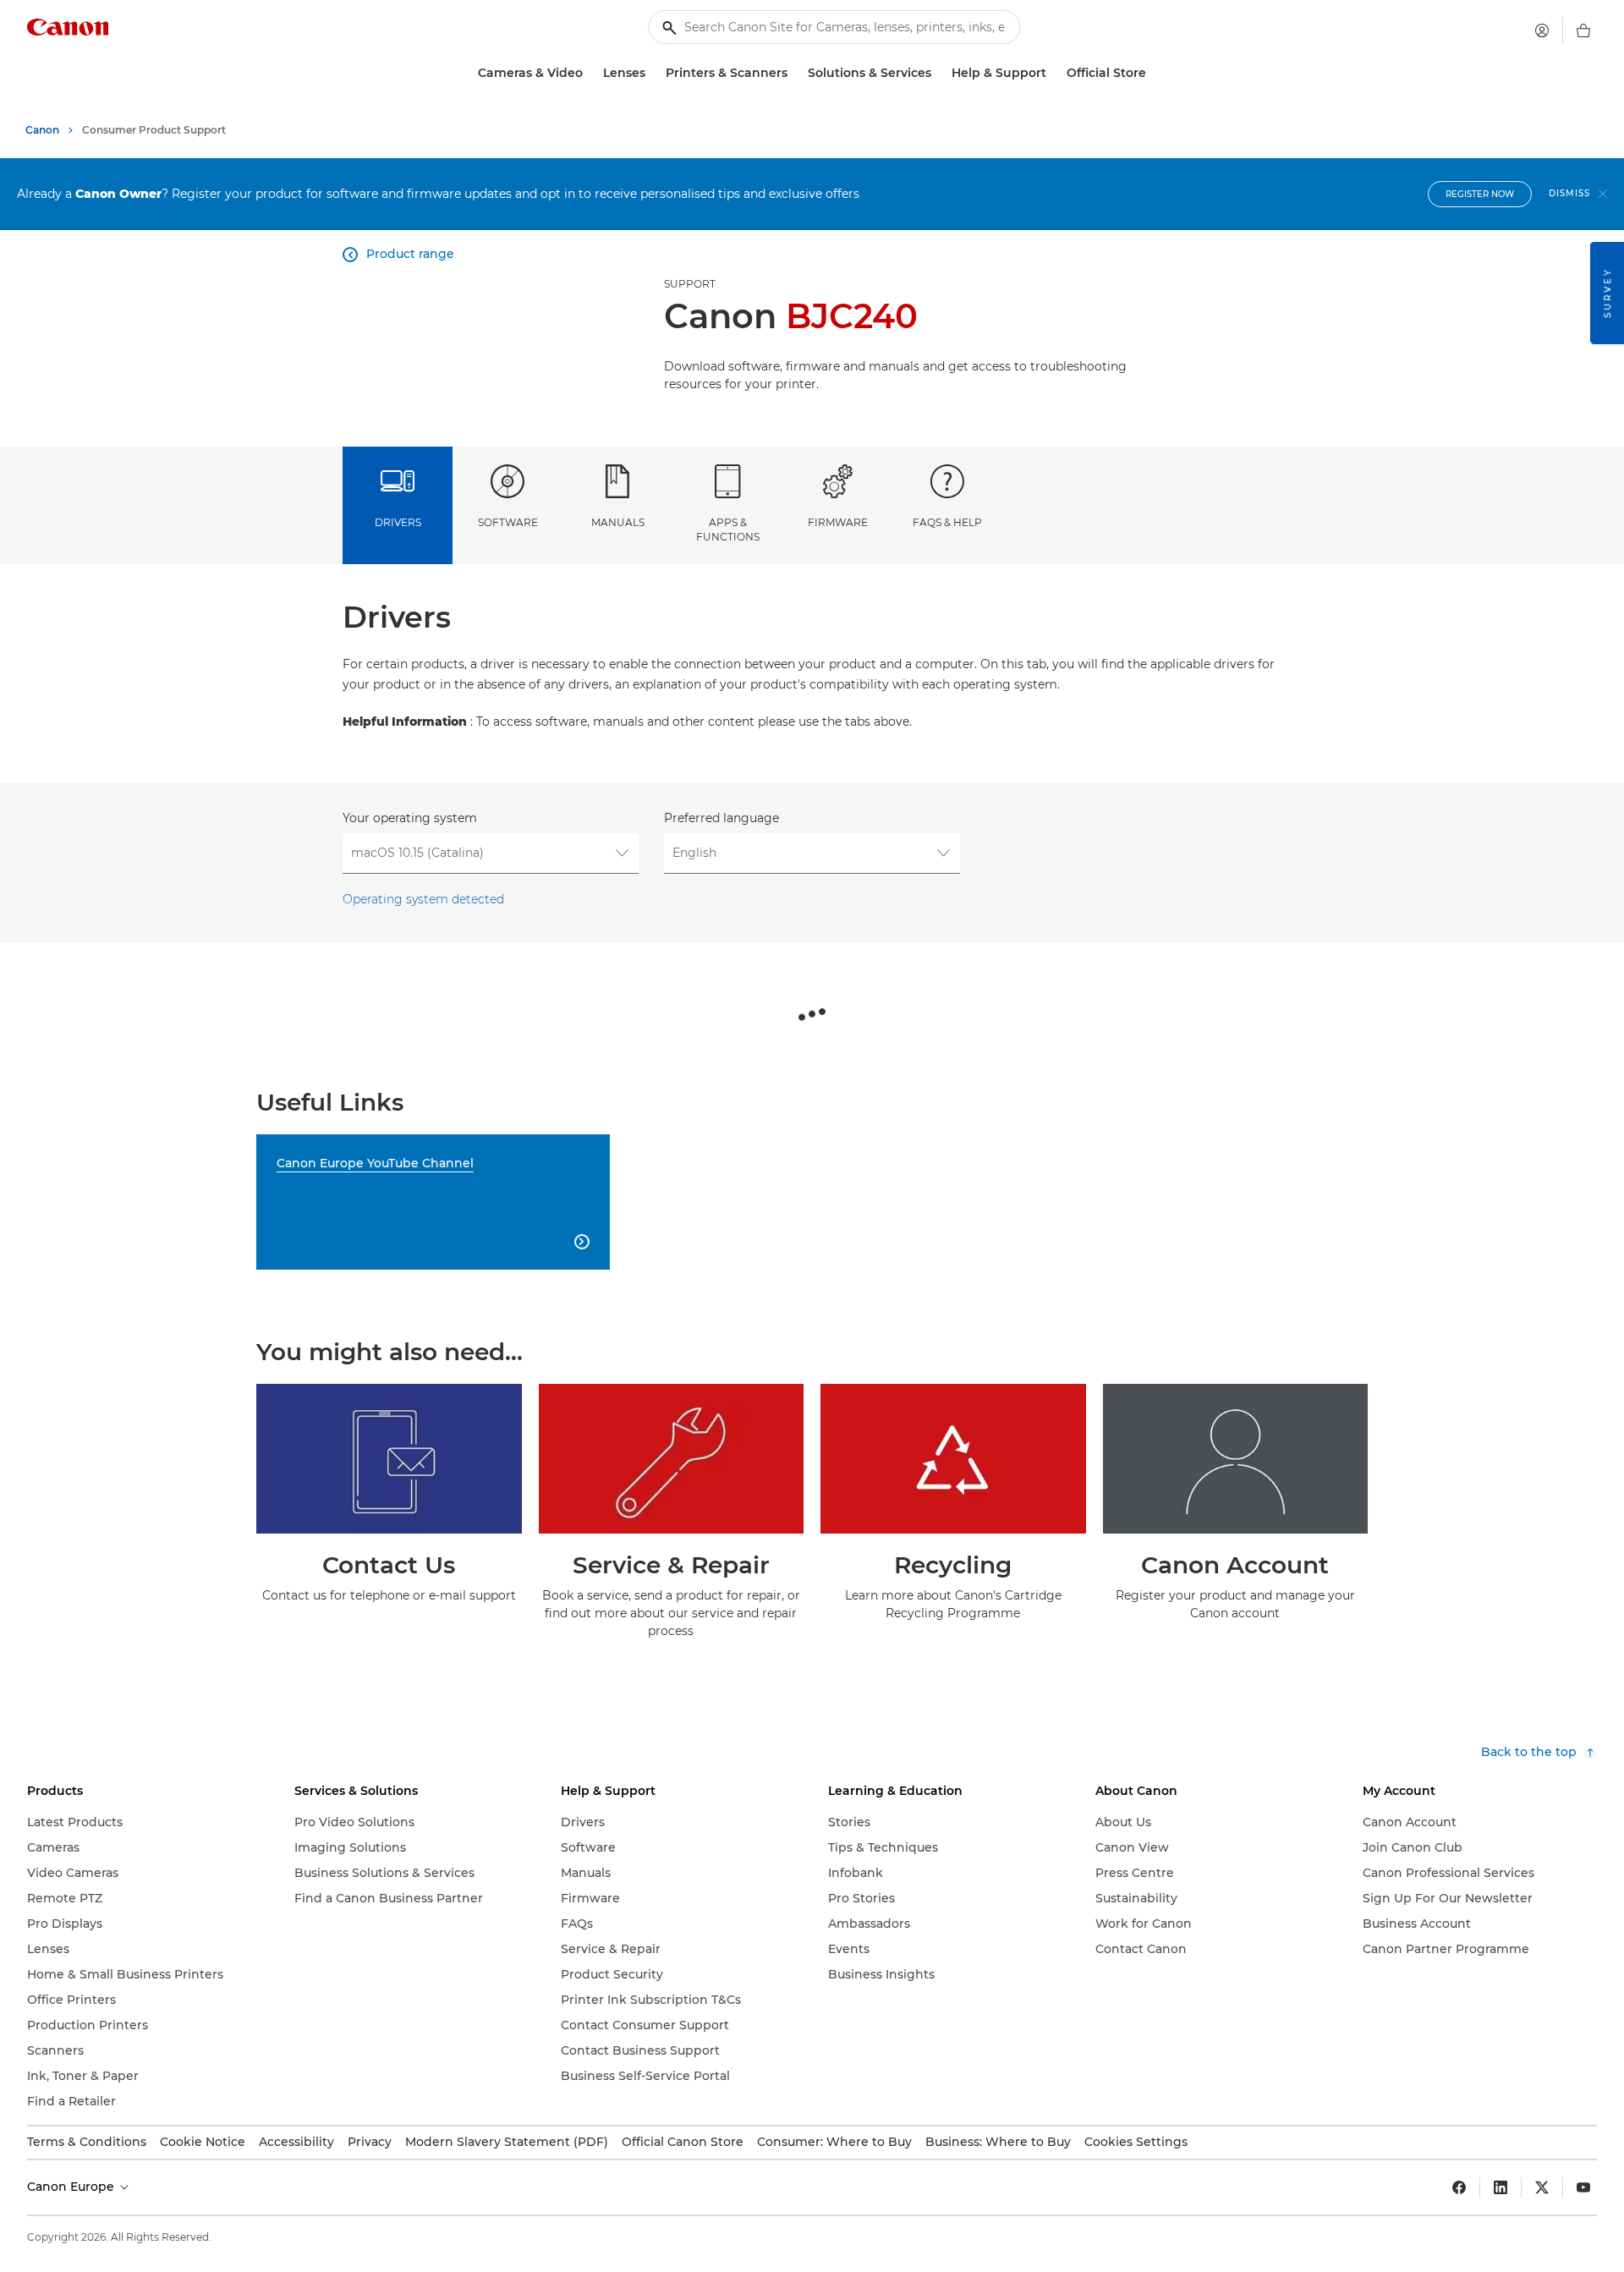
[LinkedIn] (1501, 2187)
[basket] (1583, 30)
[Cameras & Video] (590, 73)
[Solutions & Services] (938, 73)
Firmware (838, 522)
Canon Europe (72, 2187)
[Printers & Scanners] (794, 73)
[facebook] (1459, 2187)
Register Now (1480, 194)
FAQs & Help (947, 522)
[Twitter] (1542, 2187)
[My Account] (1542, 30)
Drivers (398, 522)
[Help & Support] (1053, 73)
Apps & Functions (728, 530)
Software (508, 522)
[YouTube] (1583, 2187)
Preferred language (721, 818)
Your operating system (410, 818)
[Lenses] (652, 73)
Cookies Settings (1136, 2142)
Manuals (618, 522)
